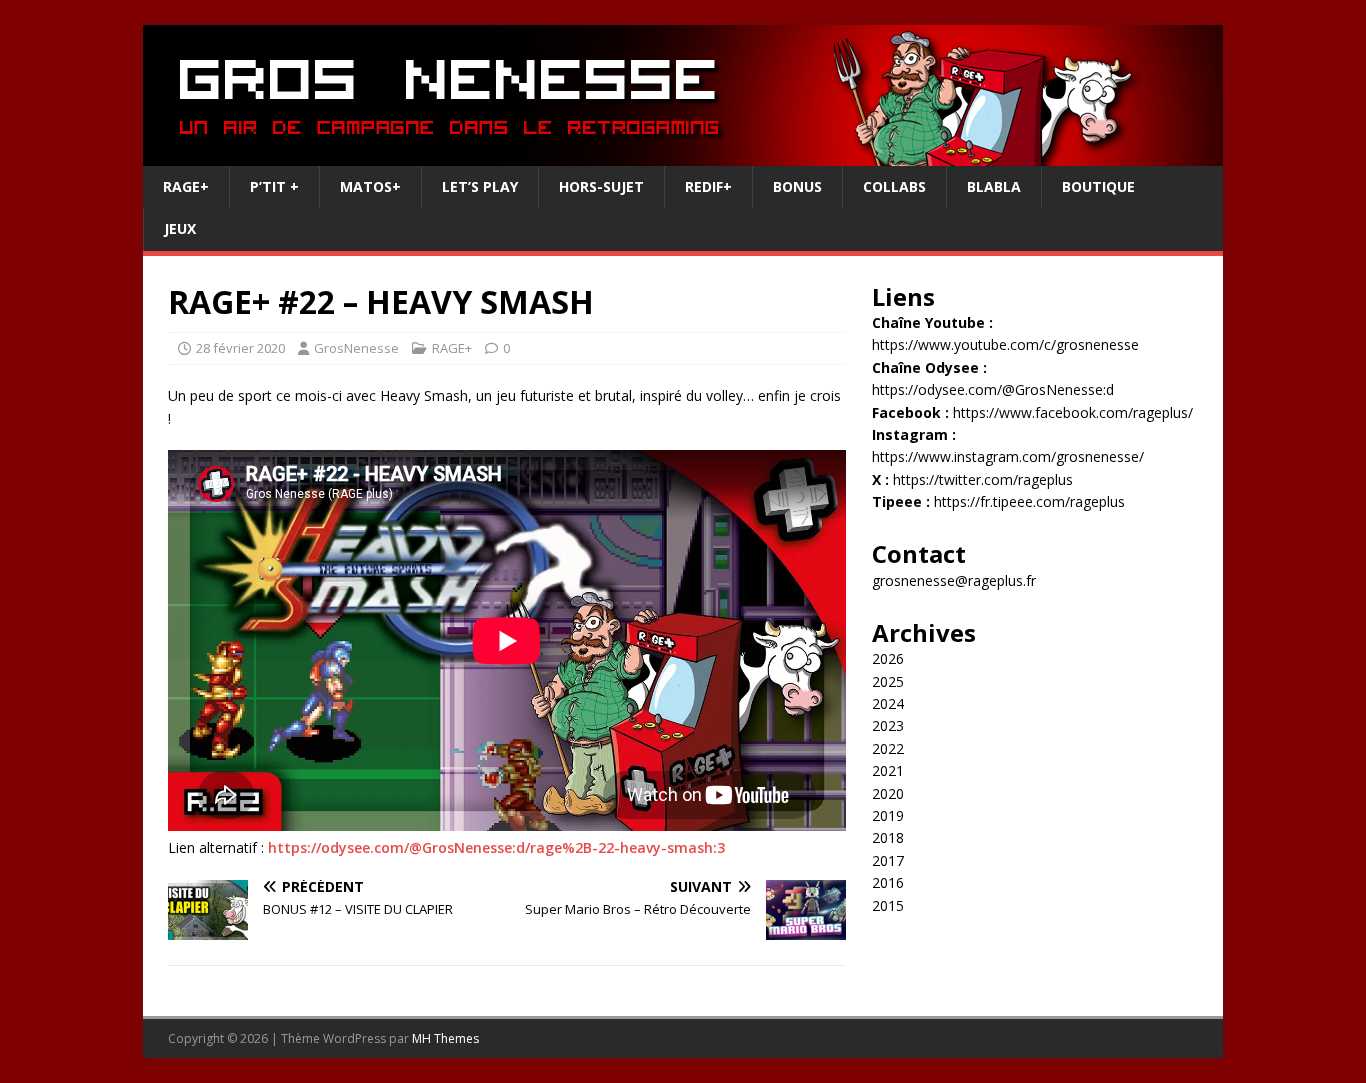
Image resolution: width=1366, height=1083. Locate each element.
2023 (888, 725)
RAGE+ (186, 186)
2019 (888, 815)
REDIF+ (708, 186)
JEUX (180, 228)
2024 (888, 703)
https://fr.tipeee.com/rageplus (1029, 501)
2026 (888, 658)
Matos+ (370, 186)
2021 (888, 770)
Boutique (1098, 186)
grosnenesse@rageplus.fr (954, 580)
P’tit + (274, 186)
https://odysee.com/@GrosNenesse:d (993, 389)
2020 (888, 793)
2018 (888, 837)
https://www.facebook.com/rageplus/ (1073, 412)
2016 (888, 882)
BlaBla (994, 186)
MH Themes (445, 1038)
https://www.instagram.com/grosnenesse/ (1008, 456)
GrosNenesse (356, 348)
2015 (888, 905)
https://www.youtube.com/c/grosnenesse (1005, 344)
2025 (888, 681)
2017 (888, 860)
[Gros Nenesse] (683, 154)
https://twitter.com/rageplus (983, 479)
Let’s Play (480, 186)
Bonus (797, 186)
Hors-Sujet (601, 186)
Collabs (894, 186)
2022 (888, 748)
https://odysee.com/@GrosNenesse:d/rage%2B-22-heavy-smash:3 (496, 847)
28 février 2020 (240, 348)
